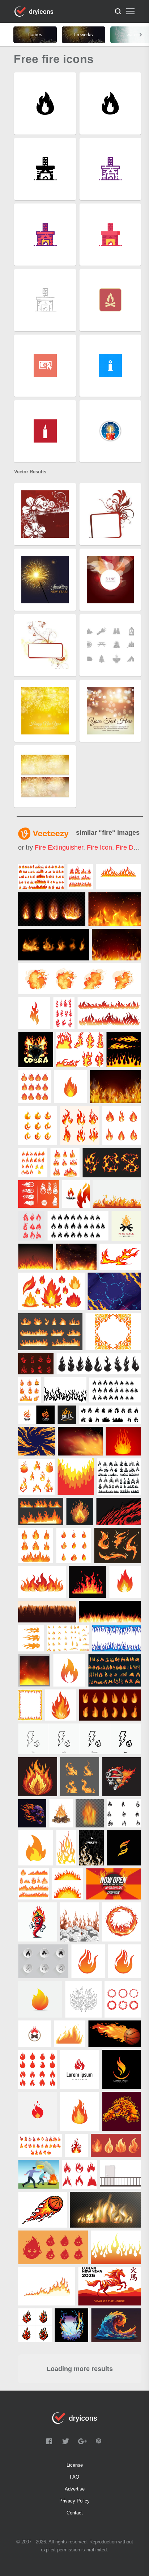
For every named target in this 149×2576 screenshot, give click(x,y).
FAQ (74, 2477)
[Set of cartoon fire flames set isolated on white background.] (40, 2145)
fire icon (99, 847)
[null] (41, 877)
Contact (75, 2513)
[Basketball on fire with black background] (114, 2034)
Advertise (75, 2489)
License (75, 2465)
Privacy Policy (74, 2501)
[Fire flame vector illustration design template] (124, 1813)
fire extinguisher (59, 847)
